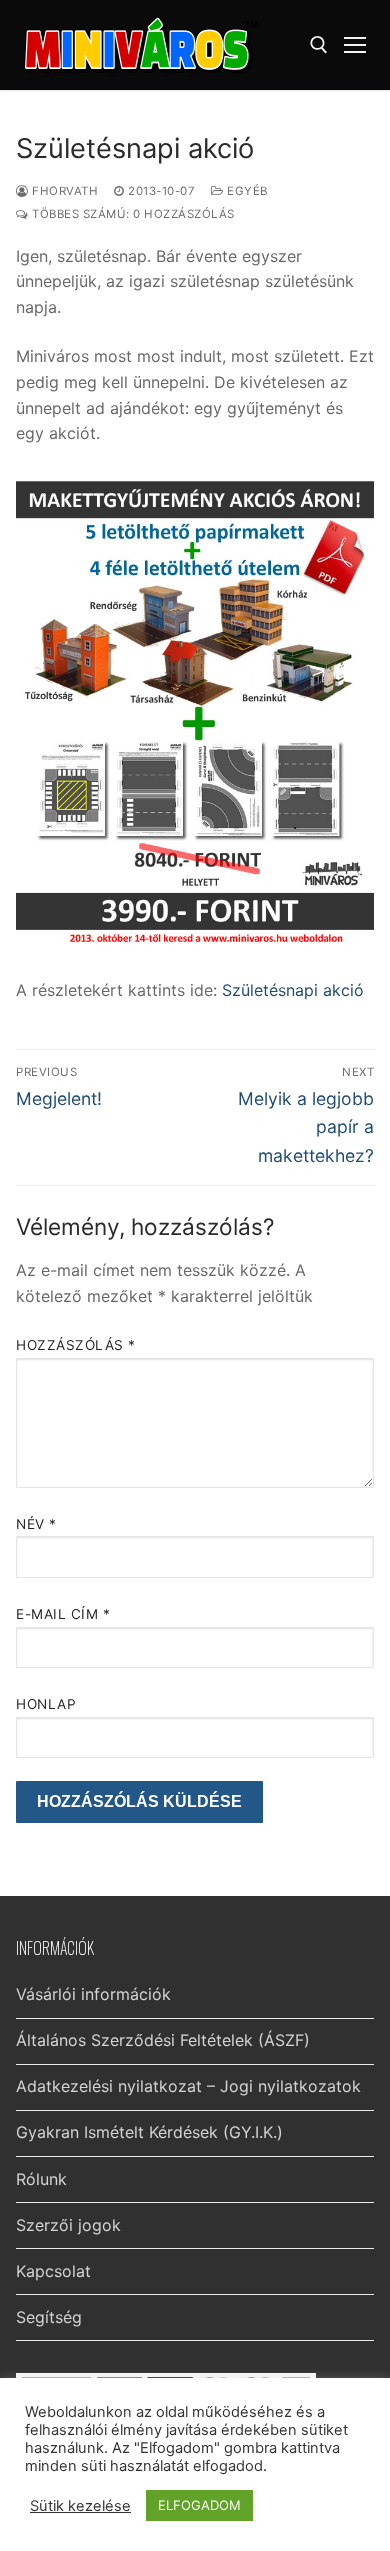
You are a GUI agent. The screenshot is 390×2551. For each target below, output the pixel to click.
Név (36, 1524)
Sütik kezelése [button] (80, 2506)
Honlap (46, 1704)
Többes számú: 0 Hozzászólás (132, 214)
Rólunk (41, 2179)
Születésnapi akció (290, 990)
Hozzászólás (76, 1345)
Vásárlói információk (93, 1994)
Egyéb (246, 191)
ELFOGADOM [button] (199, 2505)
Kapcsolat (53, 2271)
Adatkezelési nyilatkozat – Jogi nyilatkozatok (188, 2086)
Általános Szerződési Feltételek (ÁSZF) (163, 2040)
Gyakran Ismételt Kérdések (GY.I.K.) (149, 2132)
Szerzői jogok (68, 2225)
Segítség (49, 2317)
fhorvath (63, 191)
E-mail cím (63, 1614)
